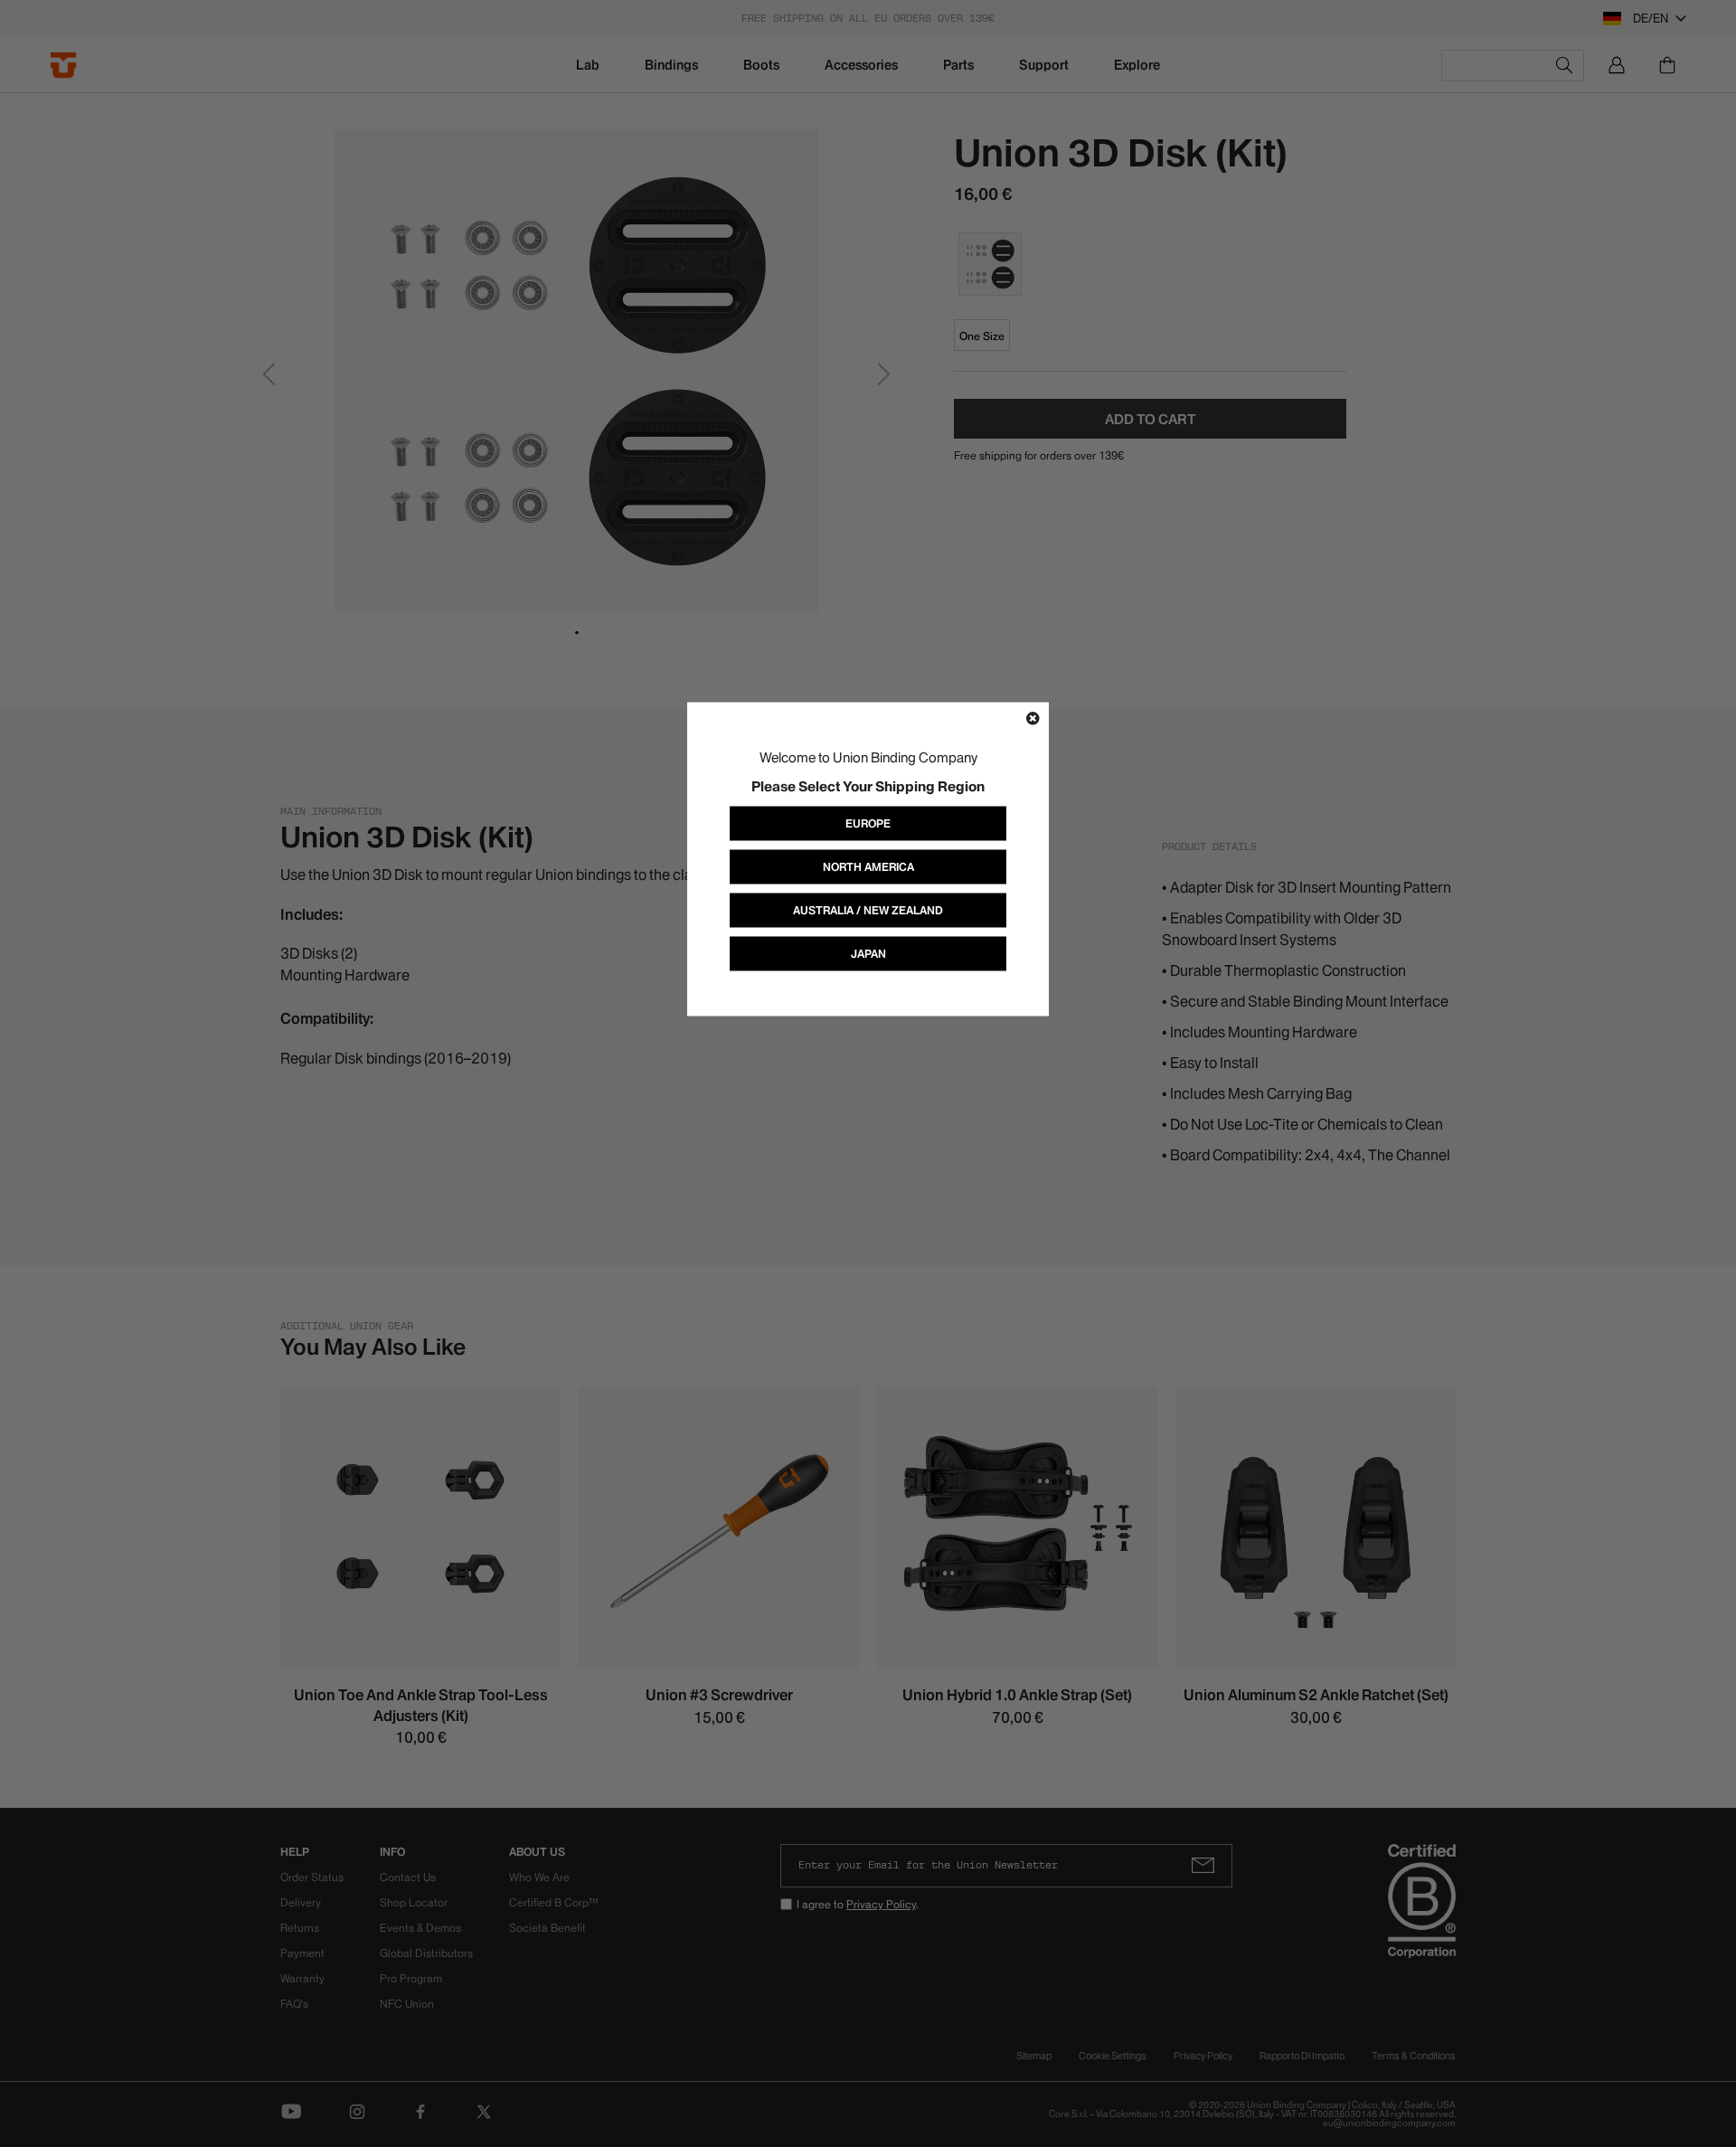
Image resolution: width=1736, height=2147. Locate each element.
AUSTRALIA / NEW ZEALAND (868, 909)
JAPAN (868, 953)
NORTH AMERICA (868, 866)
